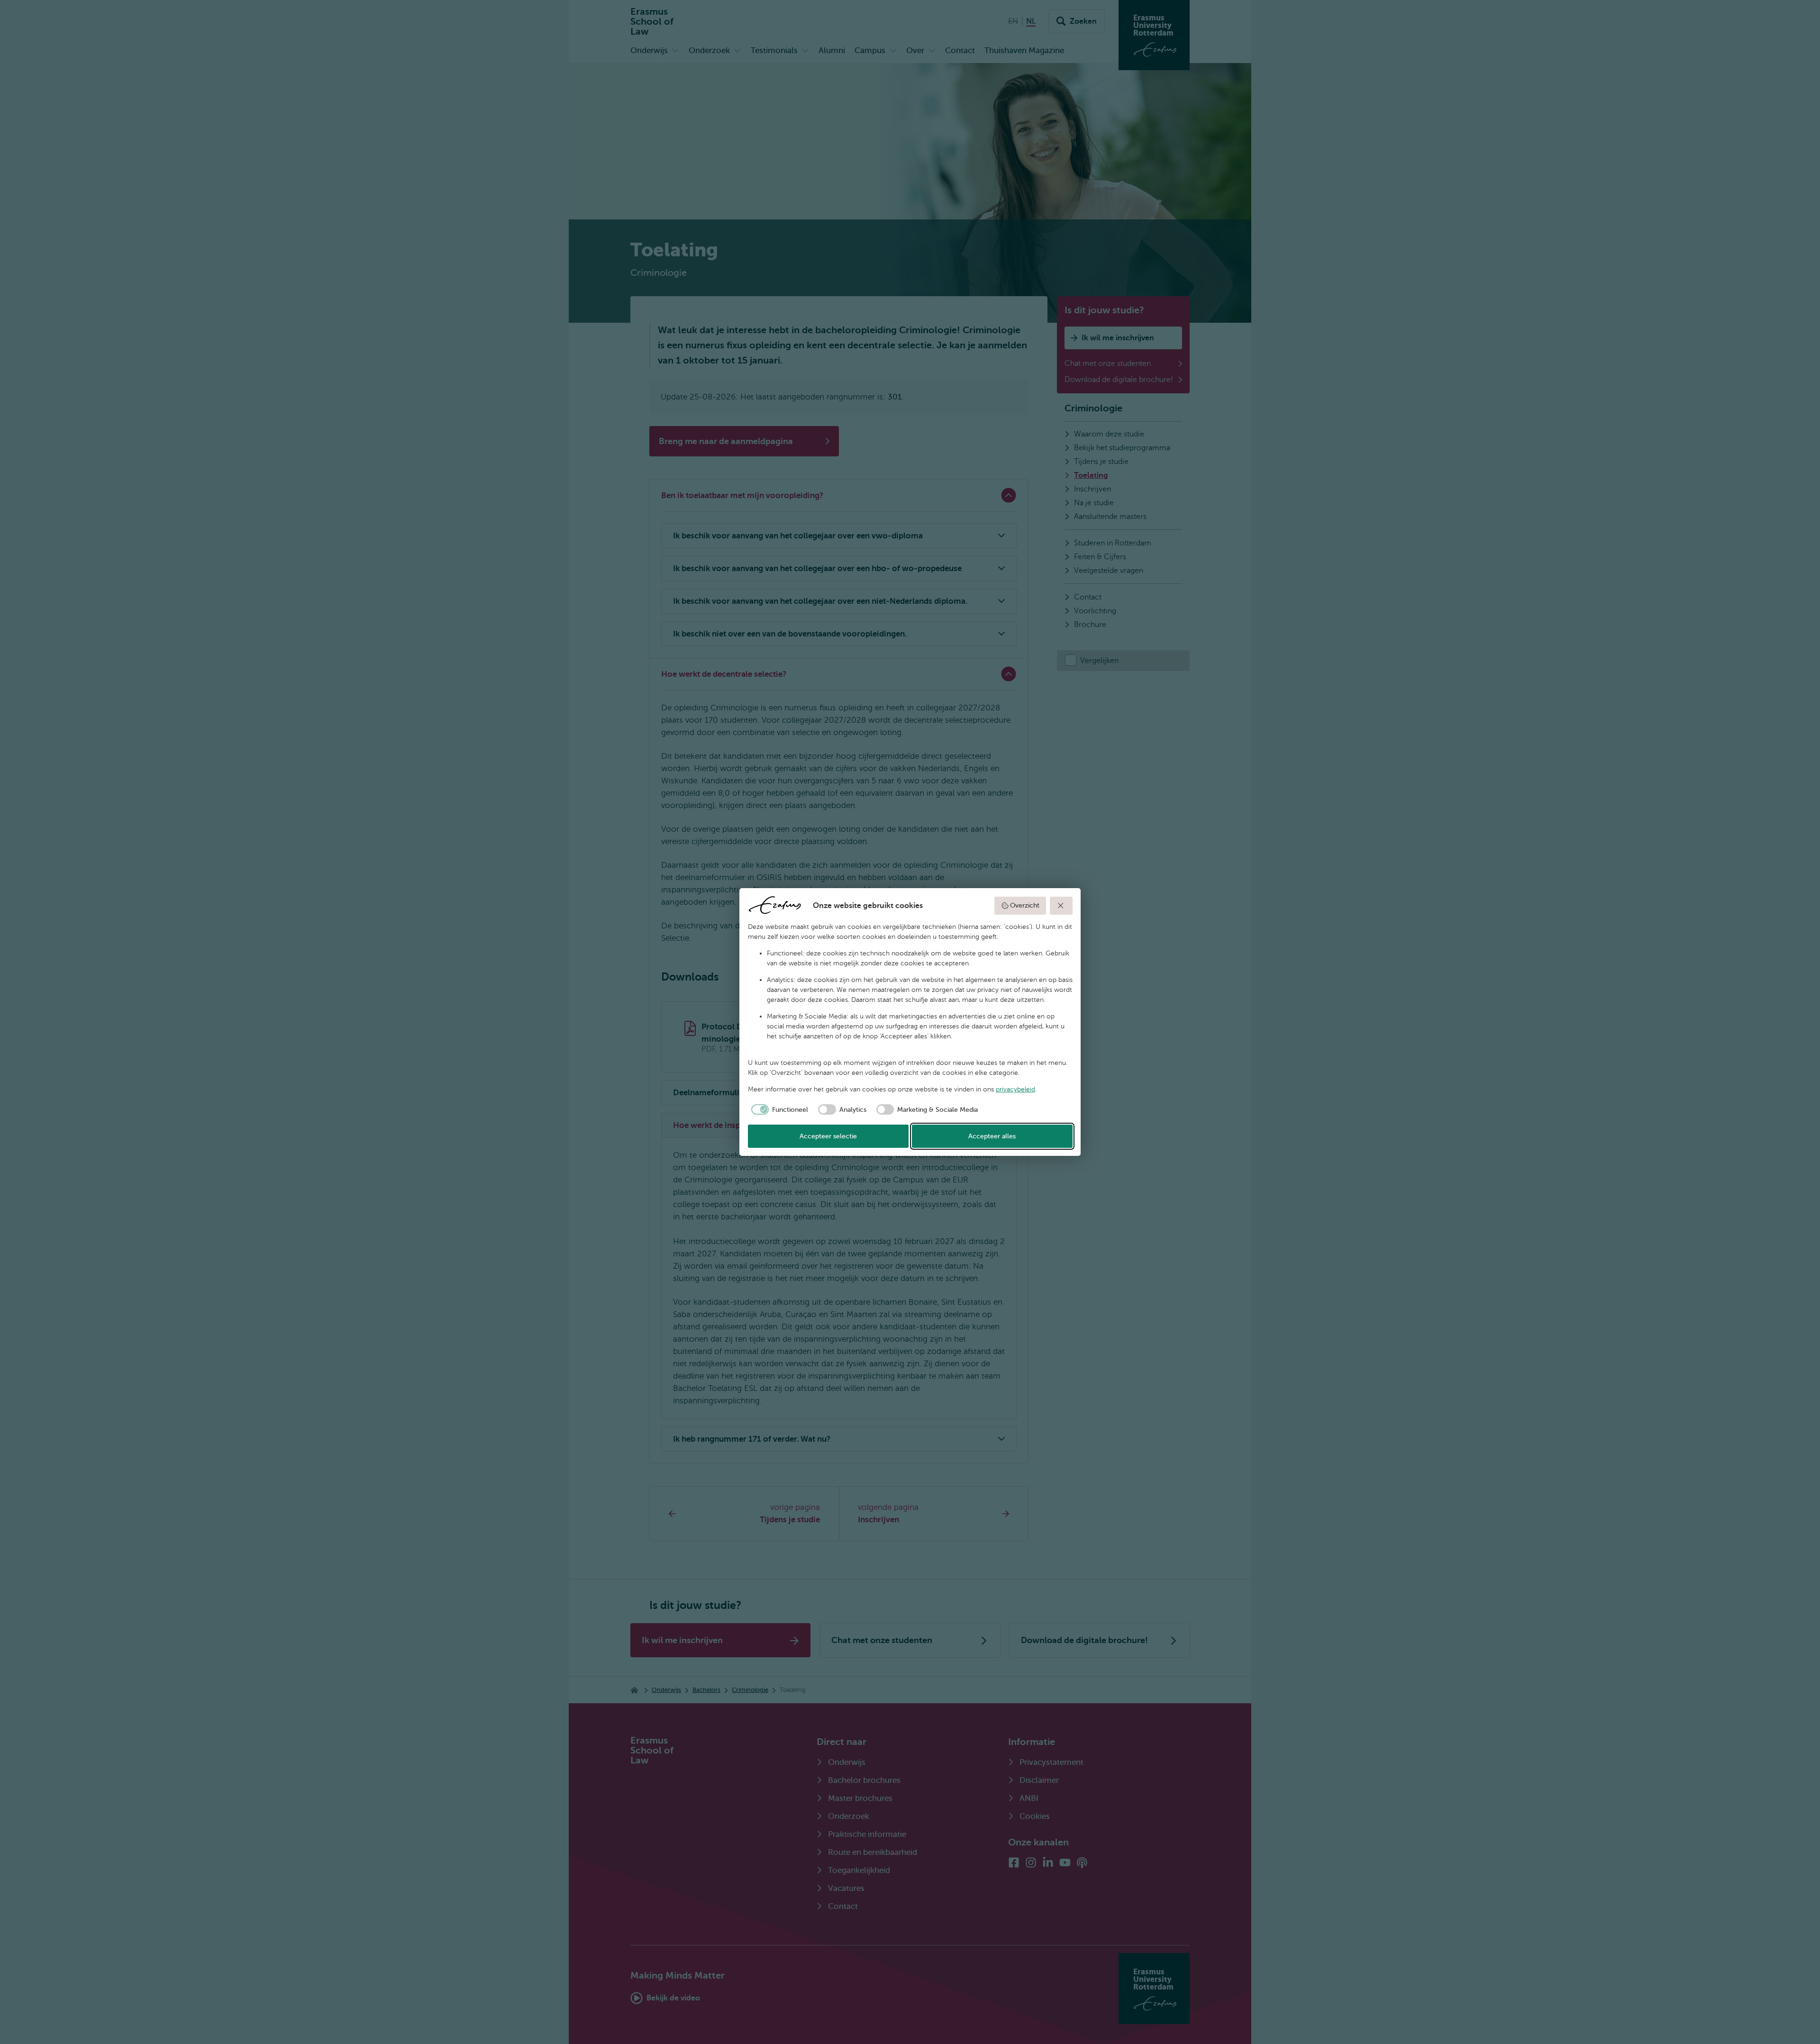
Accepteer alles (992, 1136)
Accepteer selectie (828, 1136)
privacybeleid (1015, 1089)
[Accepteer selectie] (1061, 906)
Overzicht (1025, 905)
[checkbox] (778, 1109)
